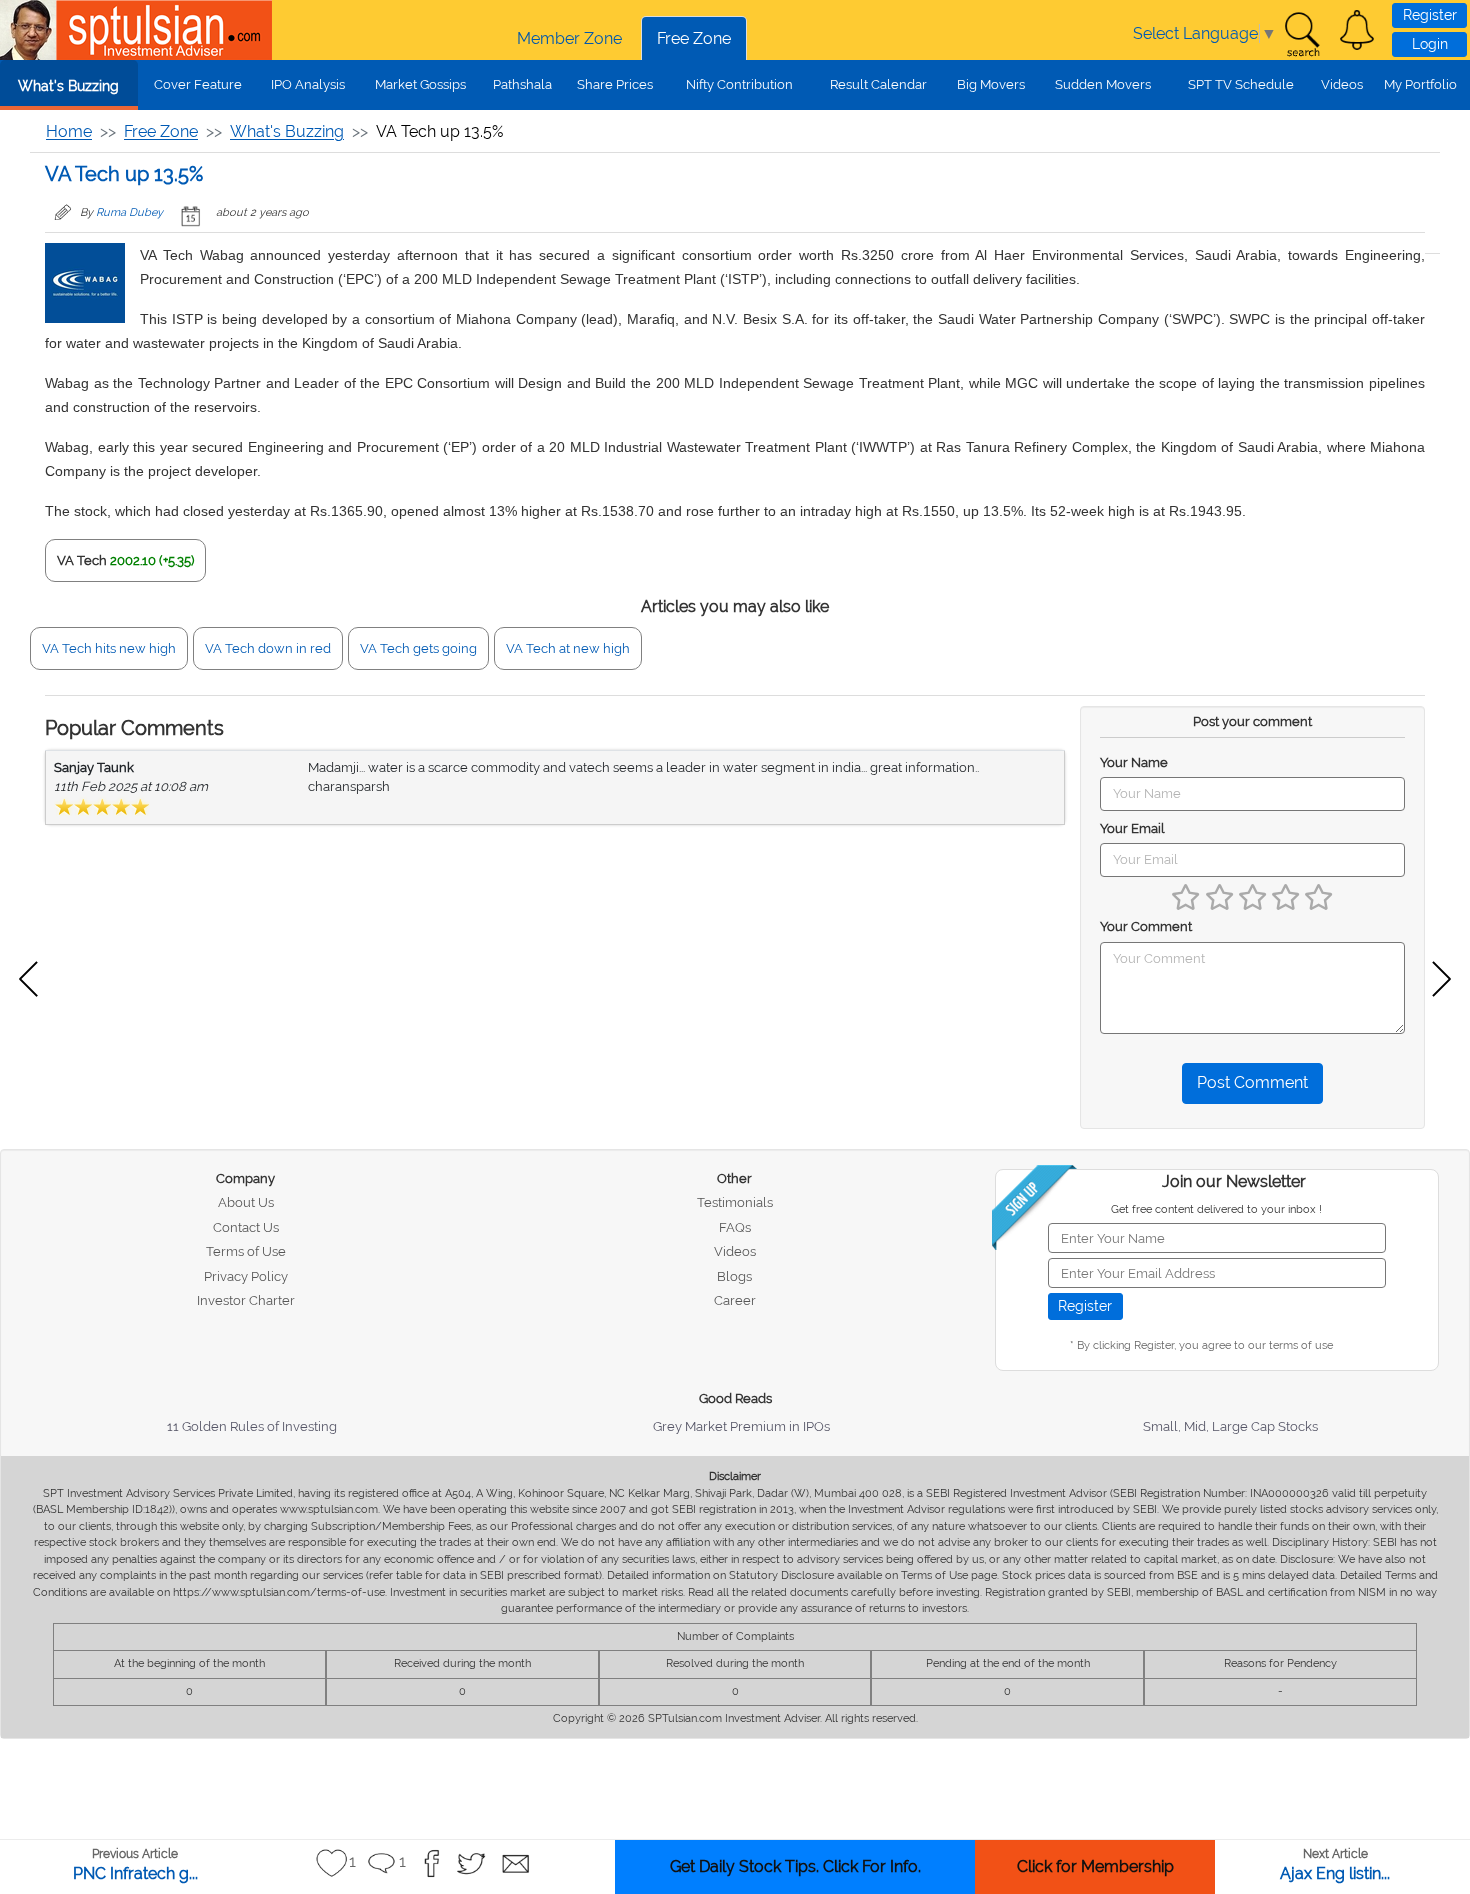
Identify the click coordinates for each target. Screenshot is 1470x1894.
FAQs (735, 1227)
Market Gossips (420, 84)
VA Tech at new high (568, 648)
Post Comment (1252, 1082)
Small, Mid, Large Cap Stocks (1230, 1426)
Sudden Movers (1103, 84)
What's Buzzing (68, 86)
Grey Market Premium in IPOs (741, 1426)
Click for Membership (1095, 1866)
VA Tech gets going (418, 648)
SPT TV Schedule (1241, 84)
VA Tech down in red (268, 648)
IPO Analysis (308, 84)
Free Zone (694, 38)
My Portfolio (1420, 84)
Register (1430, 15)
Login (1430, 44)
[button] (1357, 30)
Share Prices (615, 84)
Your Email (1132, 828)
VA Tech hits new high (109, 648)
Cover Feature (198, 84)
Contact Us (246, 1227)
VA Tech (82, 560)
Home (69, 131)
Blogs (734, 1276)
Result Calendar (878, 84)
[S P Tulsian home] (30, 30)
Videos (1342, 84)
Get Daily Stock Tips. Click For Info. (795, 1866)
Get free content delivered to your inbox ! (1216, 1209)
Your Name (1134, 762)
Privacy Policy (246, 1276)
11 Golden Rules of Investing (252, 1426)
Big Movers (991, 84)
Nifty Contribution (739, 84)
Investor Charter (246, 1300)
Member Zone (569, 38)
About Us (246, 1202)
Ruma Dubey (129, 212)
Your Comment (1146, 926)
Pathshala (522, 84)
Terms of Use (246, 1251)
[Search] (1302, 35)
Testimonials (735, 1202)
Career (735, 1300)
